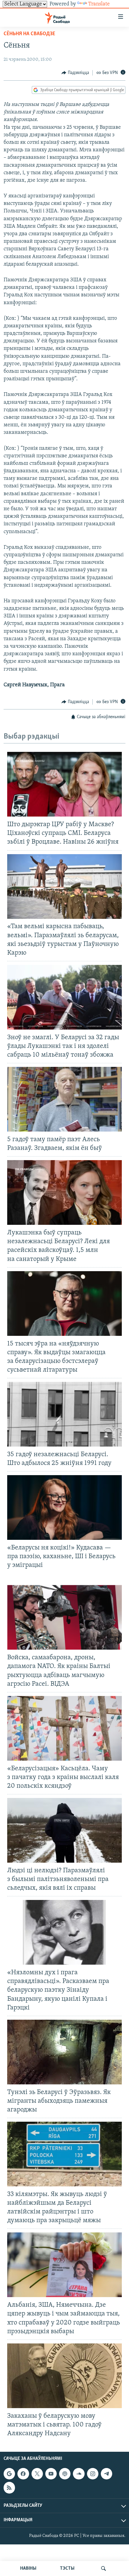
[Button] (75, 73)
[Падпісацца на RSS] (9, 2488)
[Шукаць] (103, 2568)
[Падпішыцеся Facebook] (23, 2474)
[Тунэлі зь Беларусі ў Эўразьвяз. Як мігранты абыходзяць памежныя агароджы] (64, 2052)
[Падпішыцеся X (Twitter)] (37, 2474)
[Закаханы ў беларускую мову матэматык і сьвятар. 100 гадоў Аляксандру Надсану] (64, 2376)
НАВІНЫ (28, 2568)
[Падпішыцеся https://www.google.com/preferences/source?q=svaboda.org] (9, 2474)
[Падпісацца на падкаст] (65, 2474)
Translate (99, 4)
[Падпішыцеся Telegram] (106, 2474)
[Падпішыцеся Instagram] (93, 2474)
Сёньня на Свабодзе (29, 34)
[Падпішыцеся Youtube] (51, 2474)
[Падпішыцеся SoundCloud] (79, 2474)
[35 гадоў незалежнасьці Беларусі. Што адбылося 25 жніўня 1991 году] (64, 1414)
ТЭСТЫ (67, 2568)
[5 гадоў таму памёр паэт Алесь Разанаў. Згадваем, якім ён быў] (64, 1099)
